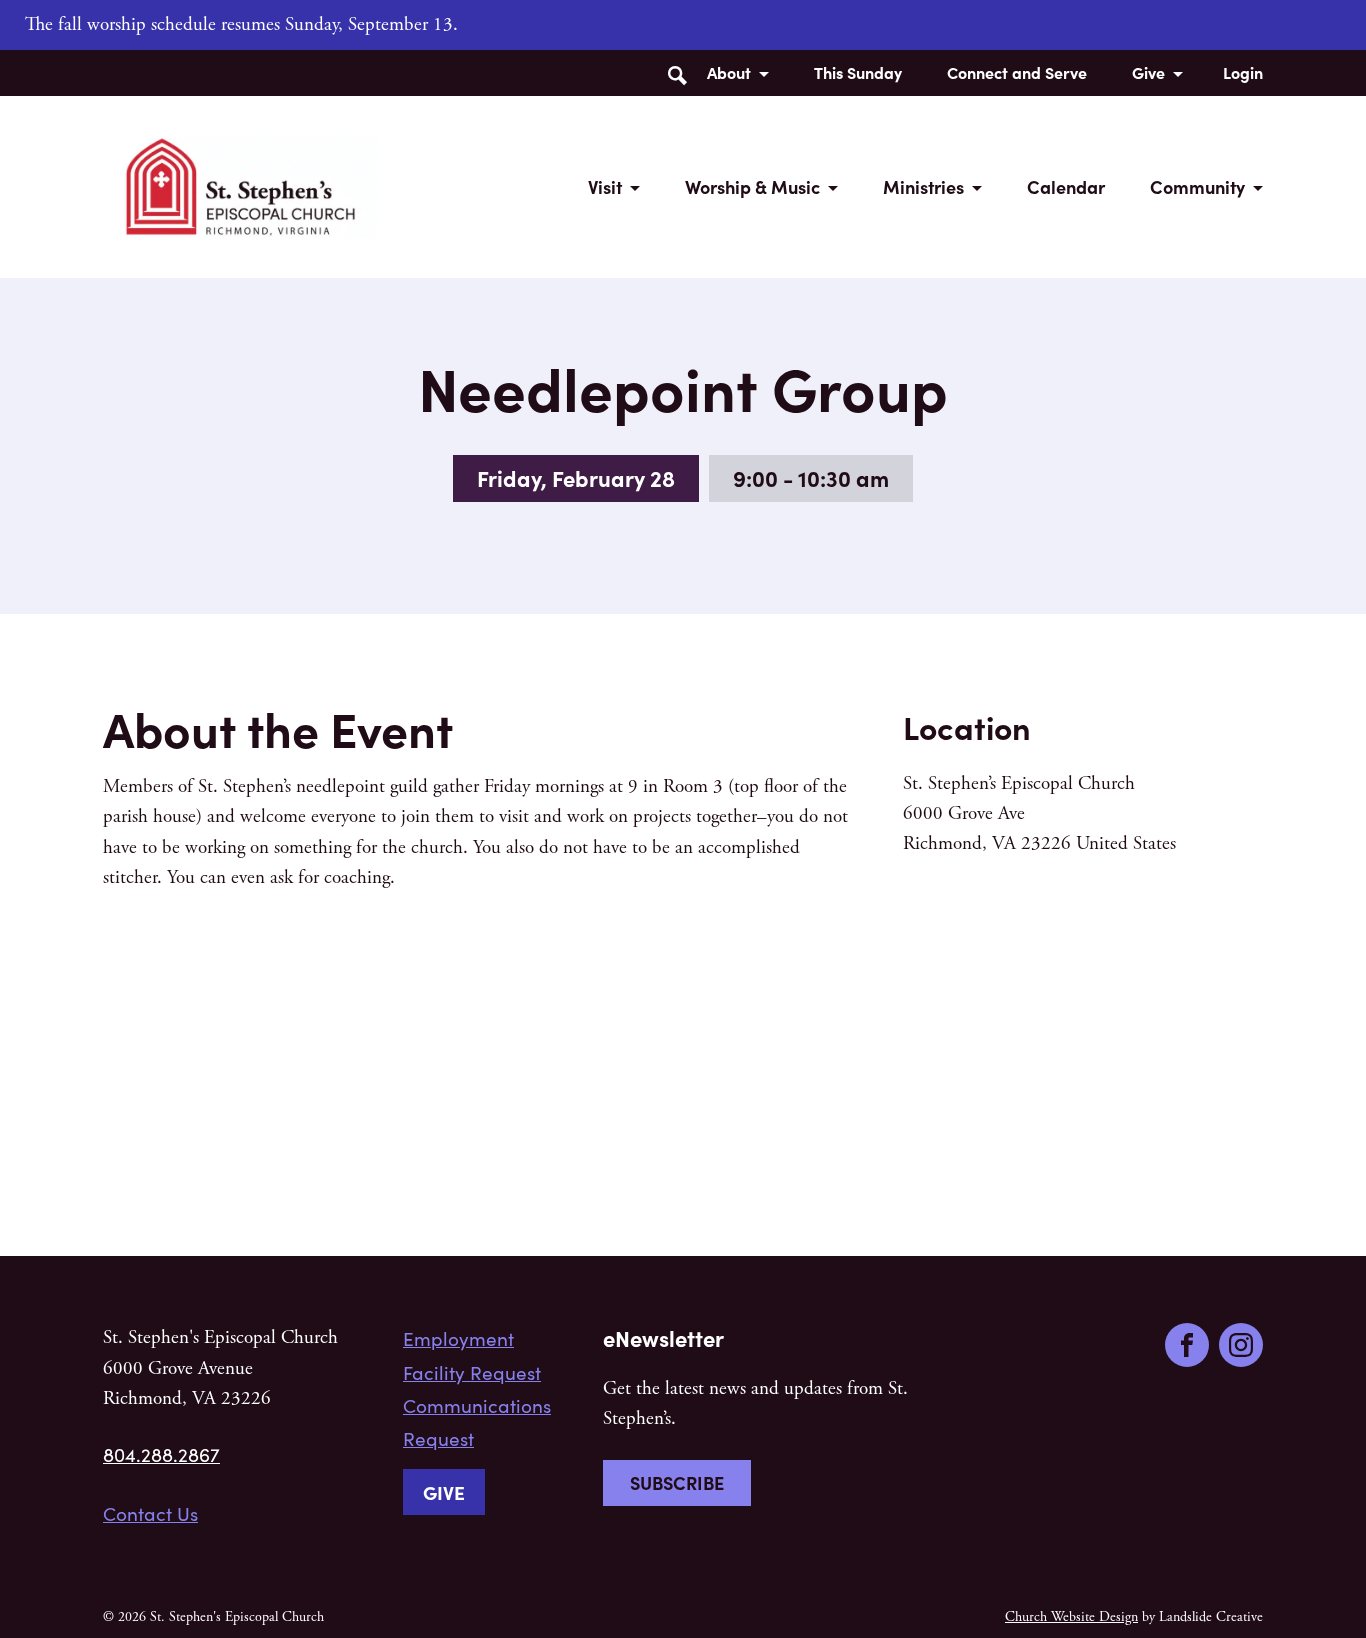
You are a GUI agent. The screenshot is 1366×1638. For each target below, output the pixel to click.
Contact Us (150, 1513)
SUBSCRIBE (677, 1482)
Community (1197, 186)
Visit (605, 186)
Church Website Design (1071, 1617)
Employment (458, 1338)
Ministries (923, 186)
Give (1148, 72)
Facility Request (472, 1372)
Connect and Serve (1017, 72)
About (729, 72)
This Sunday (858, 72)
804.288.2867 (161, 1454)
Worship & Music (752, 186)
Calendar (1066, 186)
